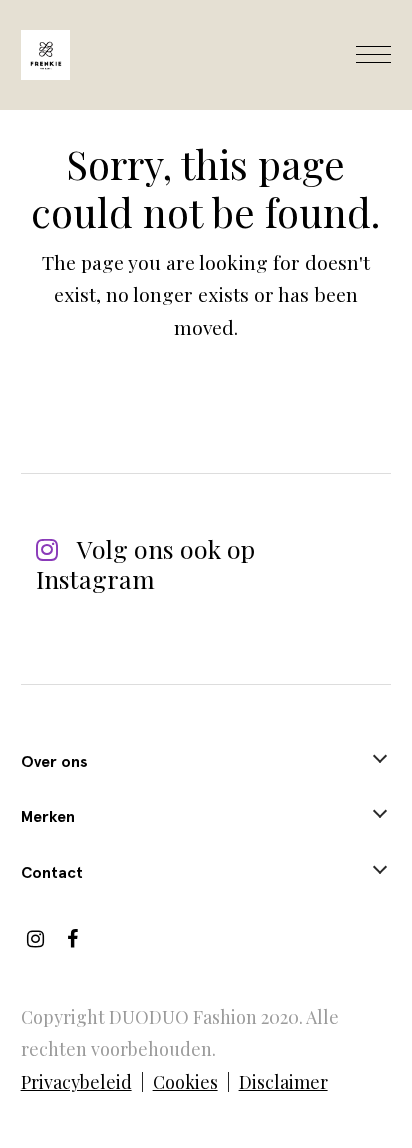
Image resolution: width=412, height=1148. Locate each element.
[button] (373, 55)
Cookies (185, 1082)
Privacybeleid (76, 1082)
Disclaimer (283, 1082)
